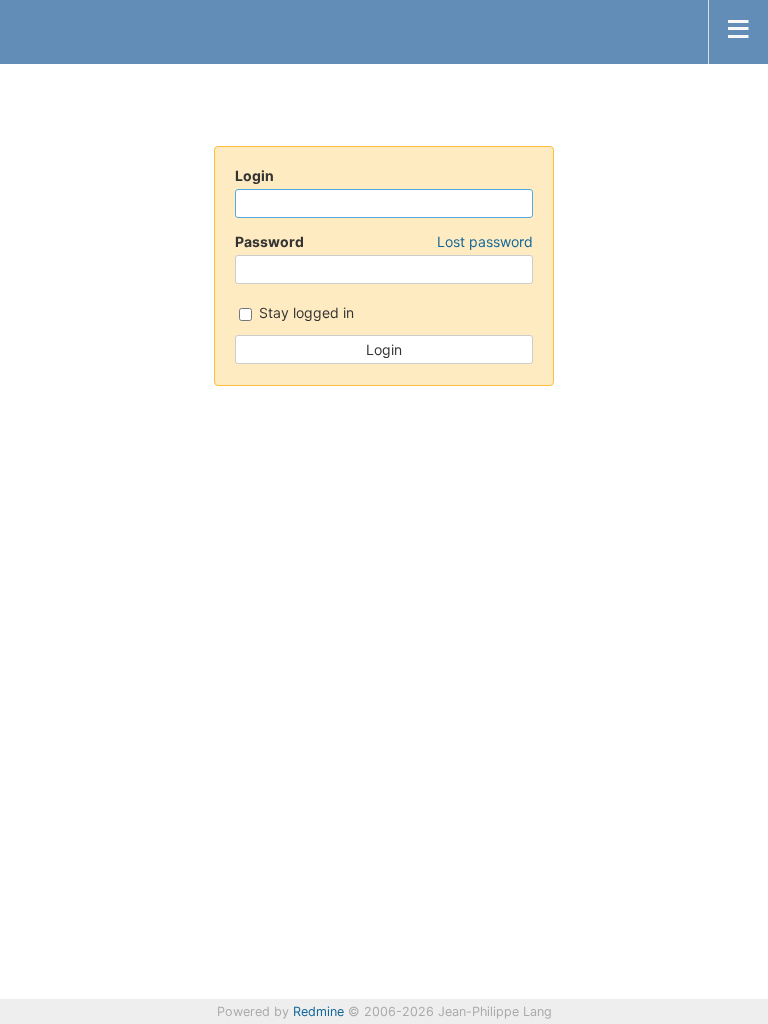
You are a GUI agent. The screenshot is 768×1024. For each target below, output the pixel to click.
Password (384, 241)
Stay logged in (304, 312)
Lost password (485, 241)
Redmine (318, 1011)
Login (254, 175)
